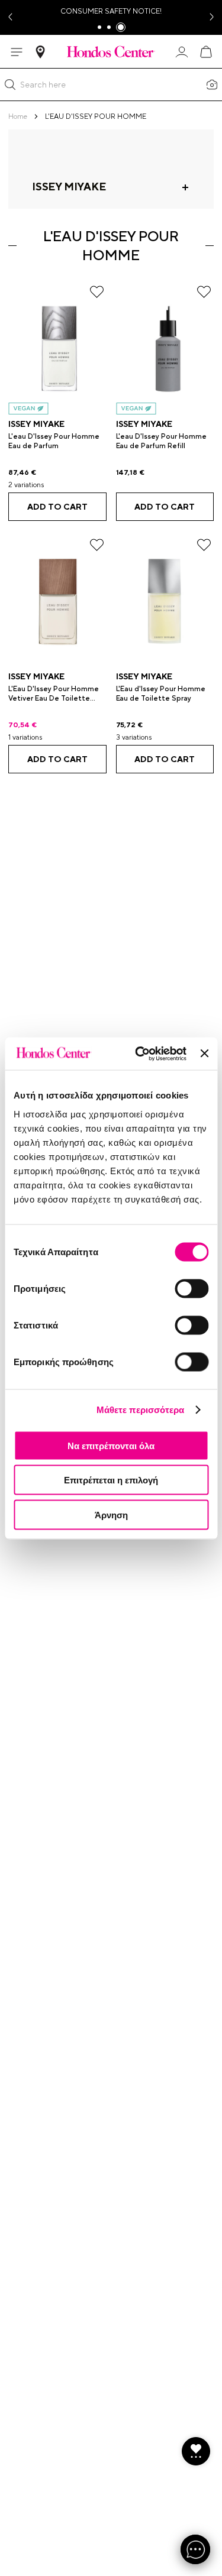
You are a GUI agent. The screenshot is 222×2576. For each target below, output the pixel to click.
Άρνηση (111, 1514)
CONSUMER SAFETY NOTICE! (111, 11)
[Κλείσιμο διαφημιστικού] (204, 1054)
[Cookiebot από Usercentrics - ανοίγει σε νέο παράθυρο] (139, 1054)
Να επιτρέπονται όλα (111, 1445)
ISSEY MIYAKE (36, 424)
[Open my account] (182, 52)
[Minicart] (205, 52)
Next (213, 17)
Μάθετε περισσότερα (141, 1410)
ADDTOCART (57, 507)
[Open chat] (195, 2549)
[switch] (192, 1288)
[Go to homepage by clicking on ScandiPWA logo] (111, 51)
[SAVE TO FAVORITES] (97, 292)
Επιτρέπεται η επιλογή (111, 1480)
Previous (9, 17)
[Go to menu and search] (17, 52)
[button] (10, 85)
